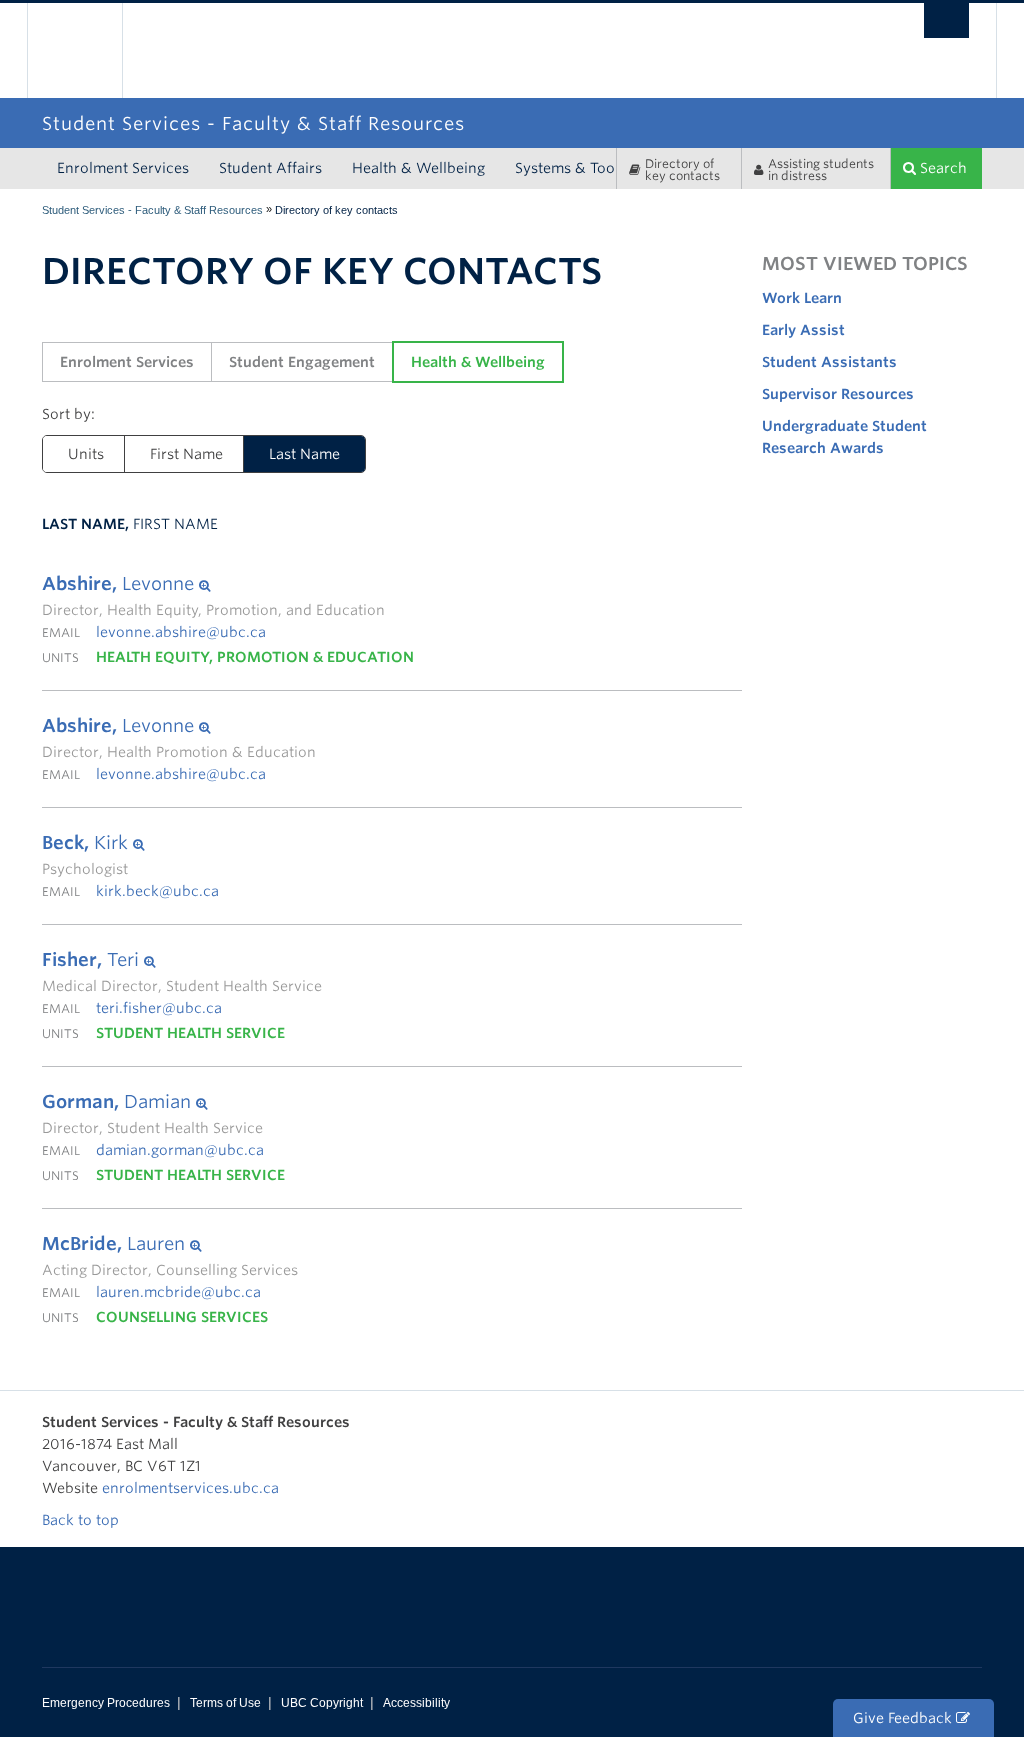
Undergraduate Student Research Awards (844, 437)
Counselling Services (182, 1317)
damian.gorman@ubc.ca (180, 1150)
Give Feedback (904, 1718)
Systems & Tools (570, 168)
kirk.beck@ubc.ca (157, 891)
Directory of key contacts (682, 169)
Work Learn (802, 298)
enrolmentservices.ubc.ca (190, 1488)
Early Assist (803, 330)
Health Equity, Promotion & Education (255, 657)
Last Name (292, 454)
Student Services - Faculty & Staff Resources (152, 210)
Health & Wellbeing (418, 168)
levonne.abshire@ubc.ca (181, 632)
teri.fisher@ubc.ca (159, 1008)
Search (941, 168)
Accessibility (416, 1703)
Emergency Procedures (106, 1703)
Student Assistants (829, 362)
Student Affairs (270, 168)
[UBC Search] (946, 20)
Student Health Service (190, 1033)
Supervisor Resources (838, 394)
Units (86, 454)
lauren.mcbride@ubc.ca (178, 1292)
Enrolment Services (123, 168)
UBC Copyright (322, 1703)
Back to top (82, 1520)
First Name (186, 454)
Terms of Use (225, 1703)
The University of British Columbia (89, 50)
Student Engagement (302, 362)
